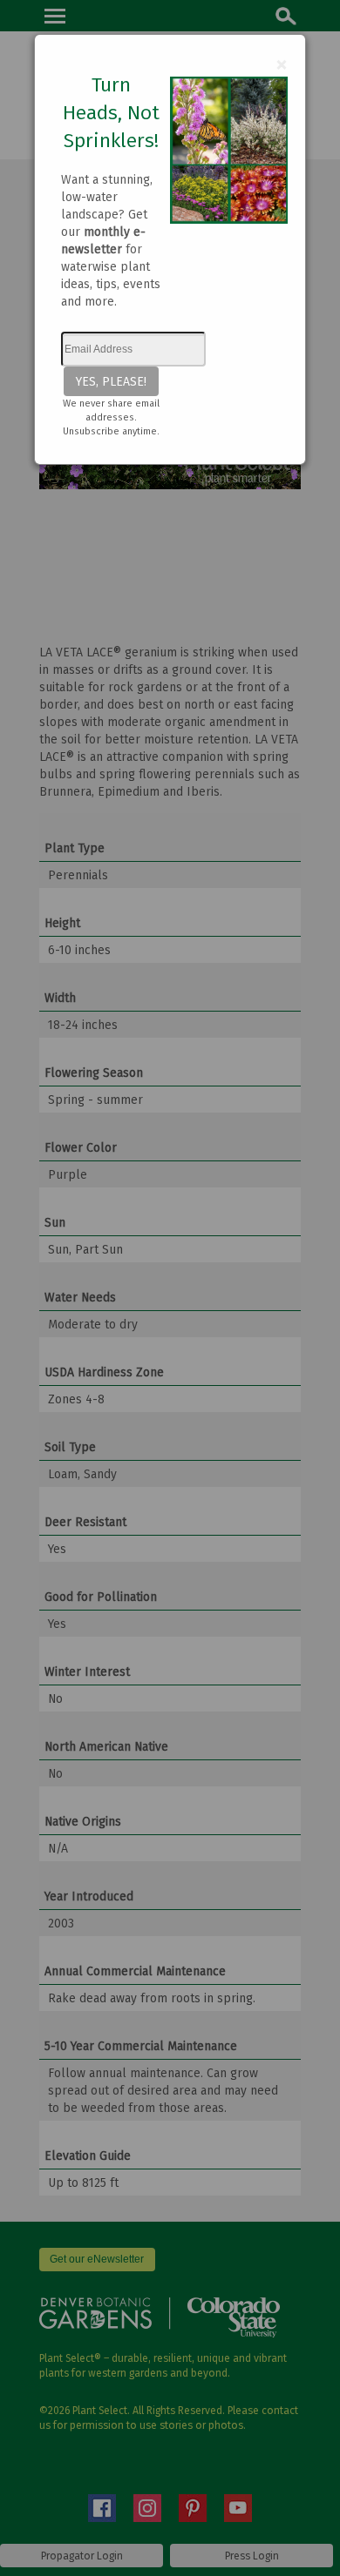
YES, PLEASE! (111, 381)
